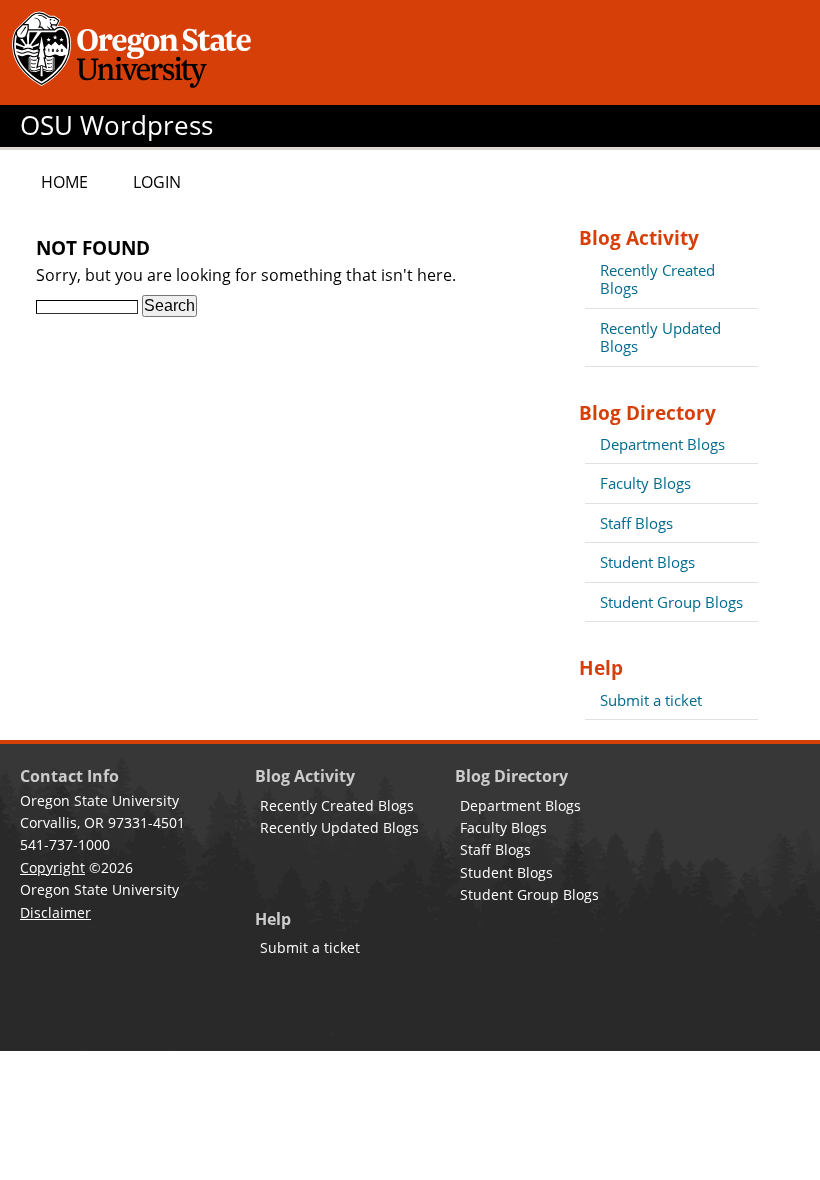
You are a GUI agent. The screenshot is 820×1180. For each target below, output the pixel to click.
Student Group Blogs (671, 602)
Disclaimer (55, 912)
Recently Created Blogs (657, 279)
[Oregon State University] (135, 52)
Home (64, 182)
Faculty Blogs (645, 483)
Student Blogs (647, 562)
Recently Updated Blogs (660, 337)
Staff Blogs (636, 523)
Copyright (52, 867)
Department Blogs (662, 444)
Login (157, 182)
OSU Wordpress (116, 125)
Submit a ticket (651, 700)
